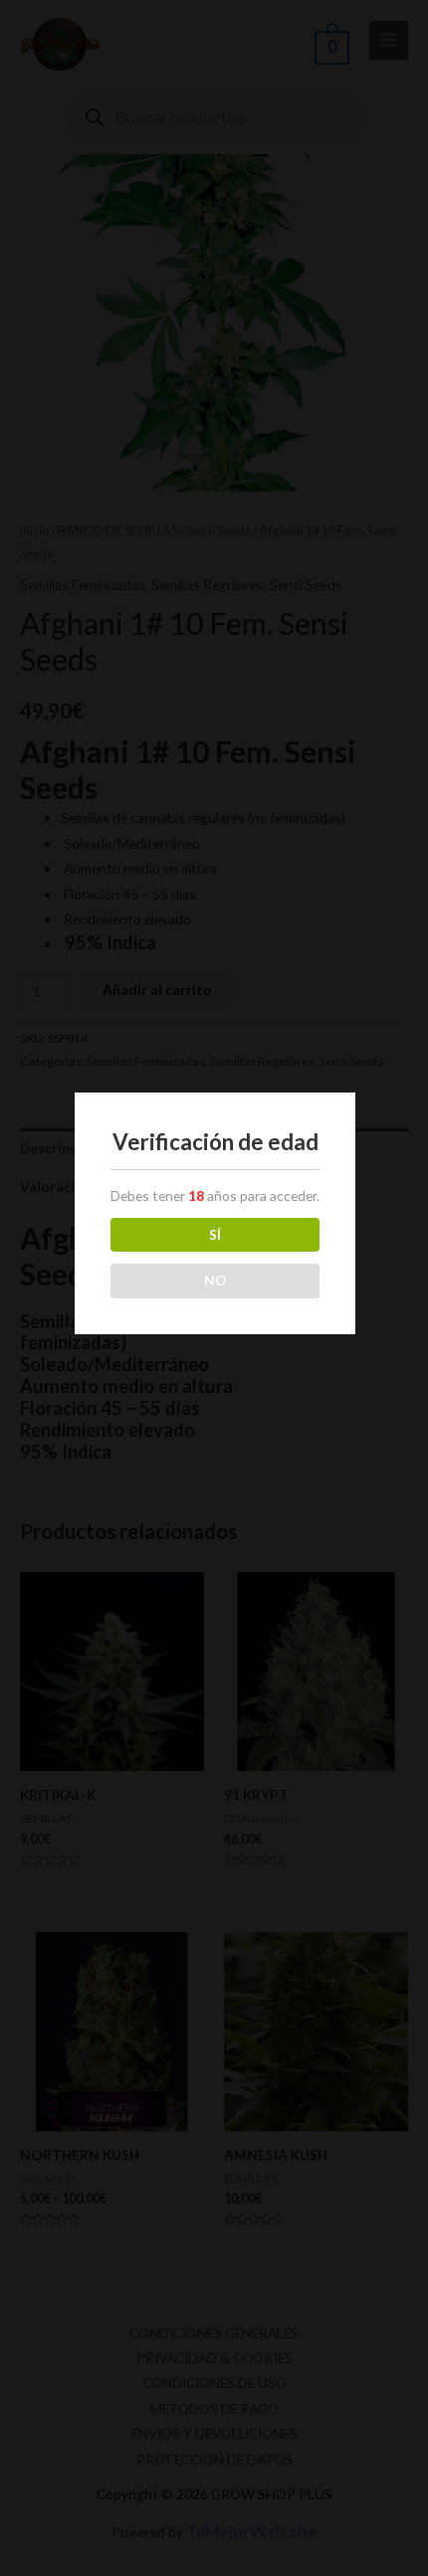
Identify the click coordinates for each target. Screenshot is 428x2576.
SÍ (215, 1234)
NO (215, 1280)
